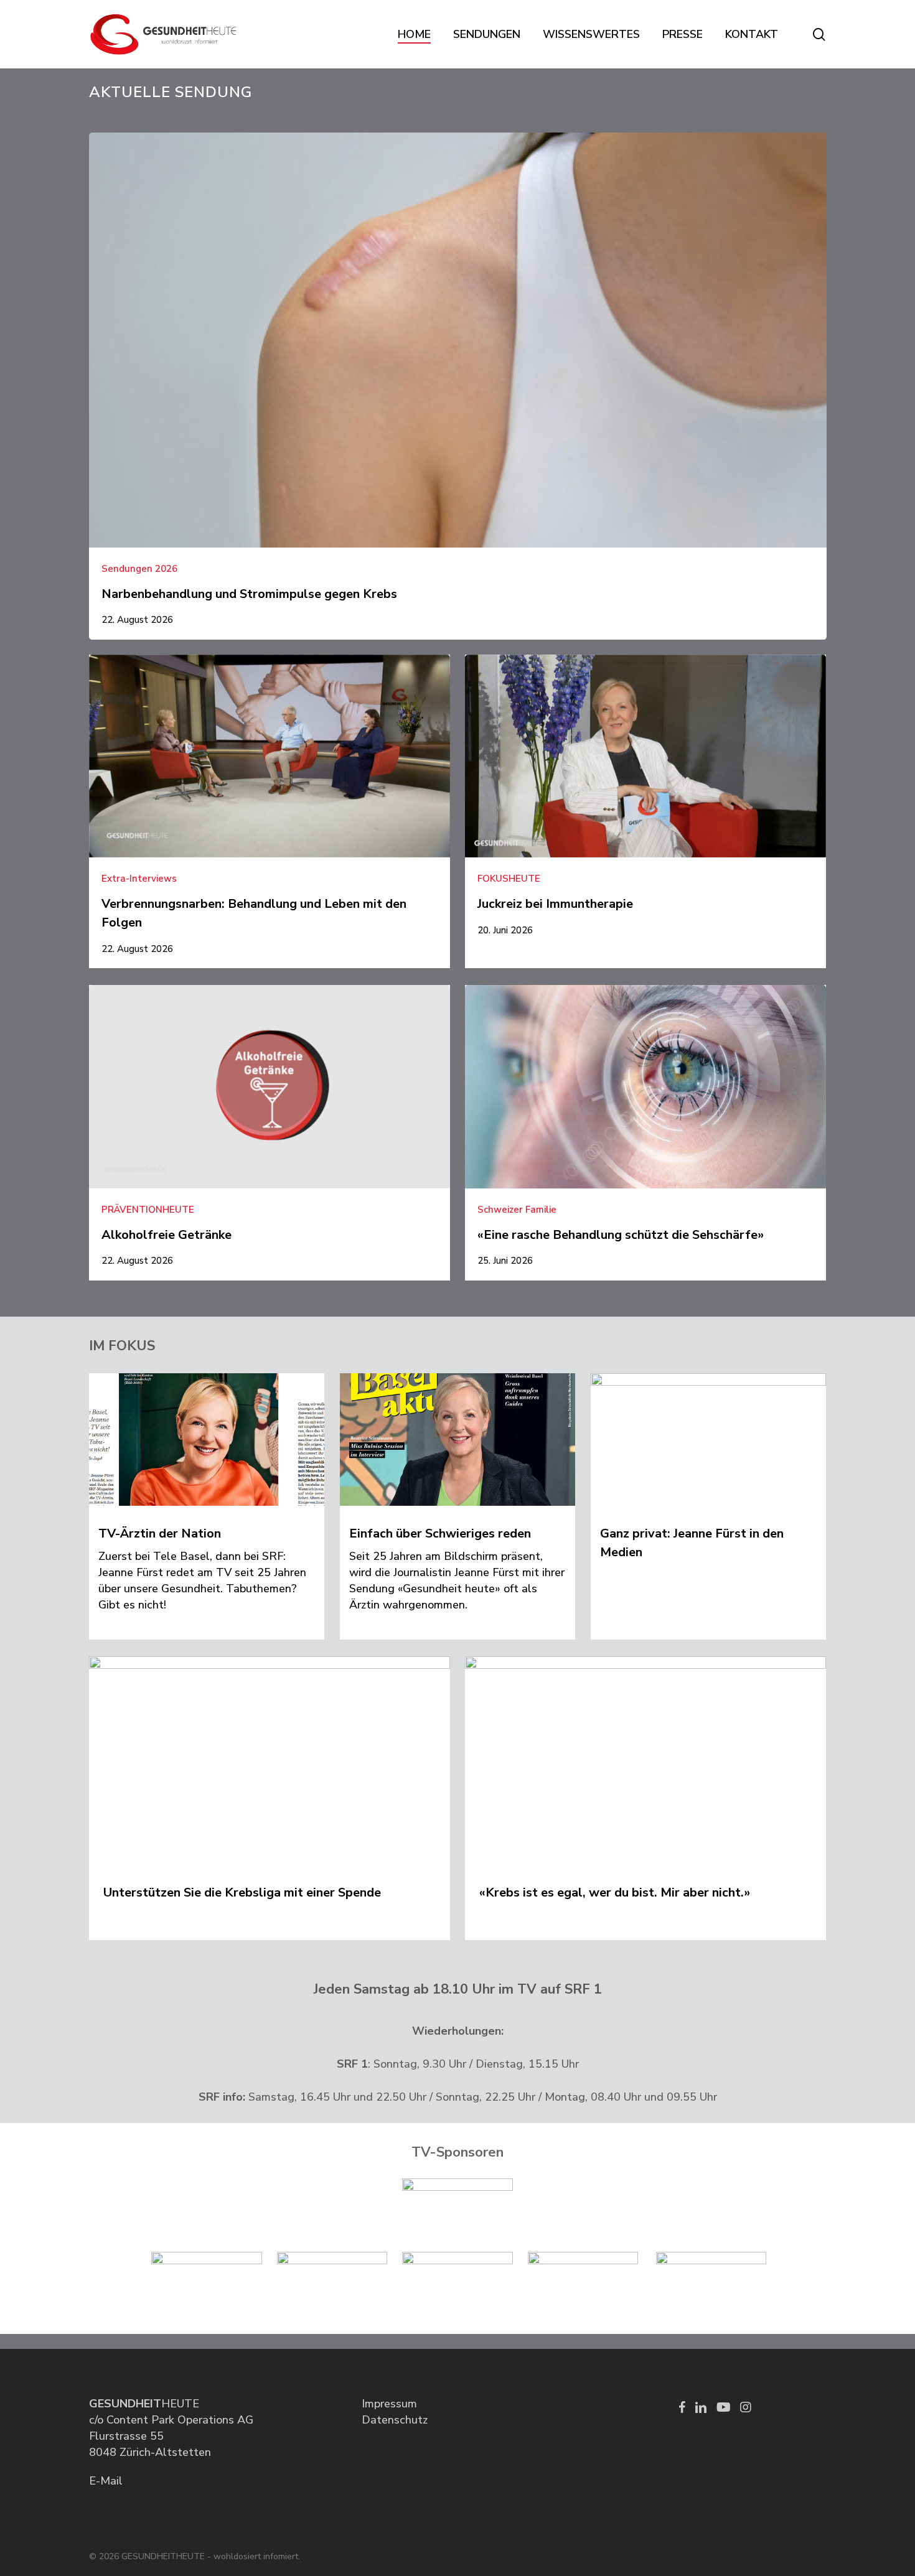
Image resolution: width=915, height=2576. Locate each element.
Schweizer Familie (517, 1210)
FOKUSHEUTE (509, 879)
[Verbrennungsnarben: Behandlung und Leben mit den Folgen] (270, 811)
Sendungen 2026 (139, 569)
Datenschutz (395, 2420)
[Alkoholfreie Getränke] (270, 1132)
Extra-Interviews (139, 879)
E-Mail (106, 2481)
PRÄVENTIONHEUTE (148, 1210)
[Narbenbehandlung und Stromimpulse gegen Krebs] (458, 386)
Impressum (389, 2404)
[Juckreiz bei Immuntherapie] (645, 802)
